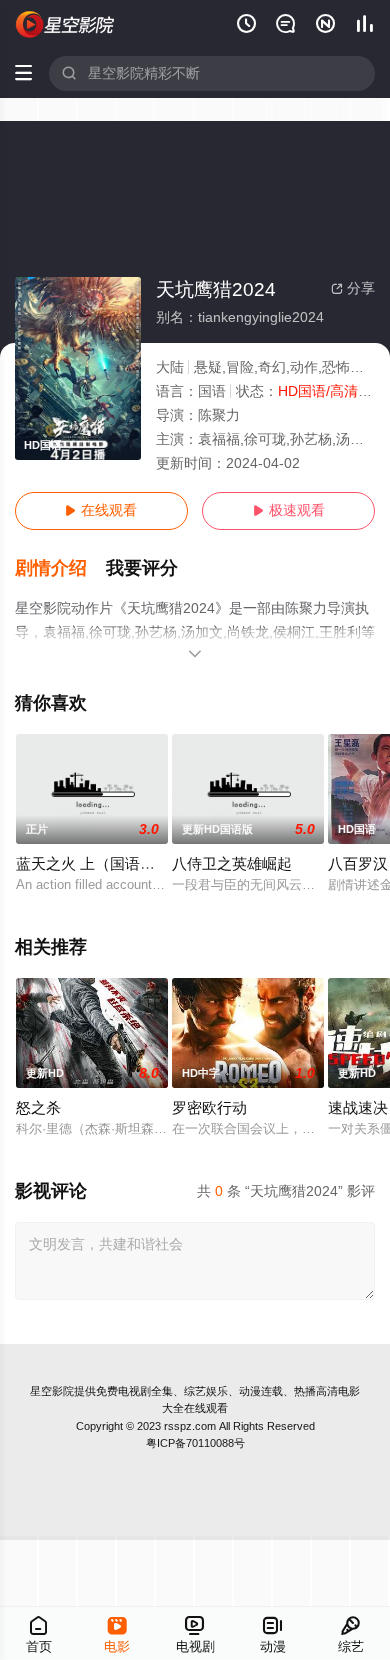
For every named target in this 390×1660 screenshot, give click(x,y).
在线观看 (101, 510)
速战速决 (358, 1108)
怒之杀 (38, 1108)
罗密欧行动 (209, 1108)
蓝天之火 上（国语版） (93, 864)
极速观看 (289, 510)
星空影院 (52, 1391)
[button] (61, 568)
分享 (353, 288)
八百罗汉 (358, 864)
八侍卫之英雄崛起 (232, 864)
